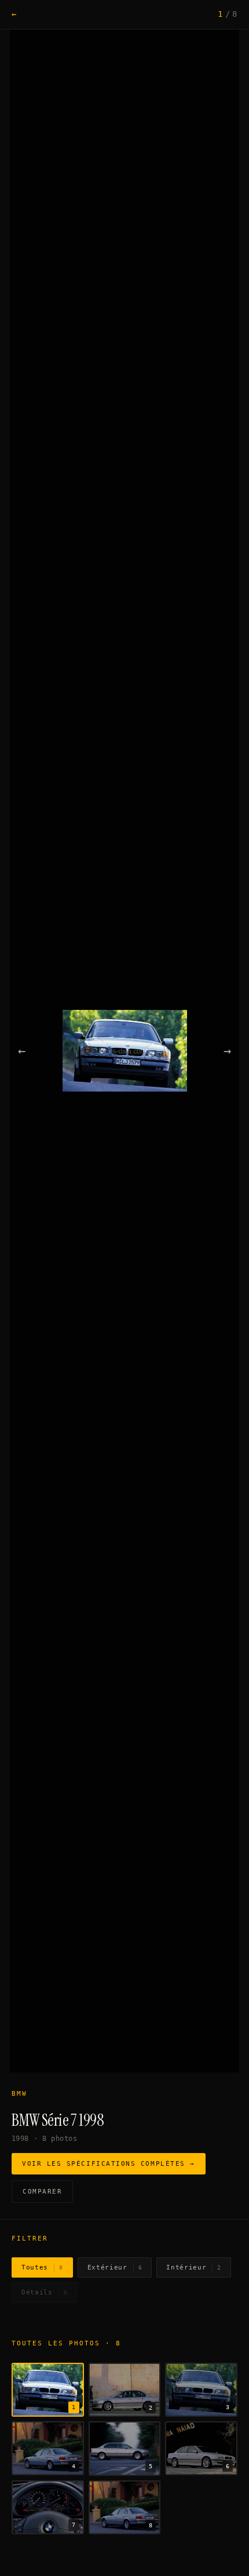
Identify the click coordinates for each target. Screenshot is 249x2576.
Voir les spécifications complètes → (109, 2164)
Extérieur (115, 2267)
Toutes (42, 2267)
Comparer (42, 2192)
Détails (44, 2292)
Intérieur (194, 2267)
